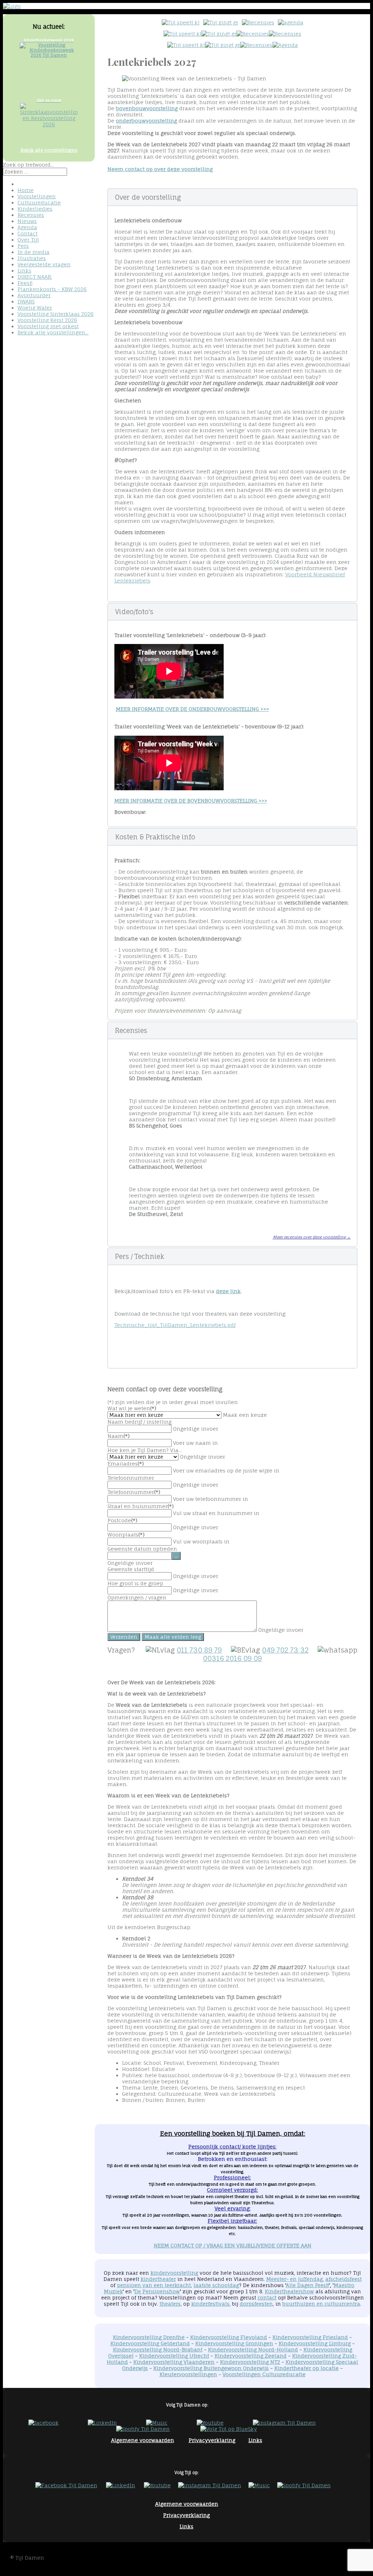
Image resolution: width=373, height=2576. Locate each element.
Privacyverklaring (212, 2440)
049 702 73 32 (285, 1650)
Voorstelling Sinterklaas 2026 (56, 314)
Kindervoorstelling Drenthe (149, 2337)
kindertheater (158, 2279)
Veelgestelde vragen (44, 264)
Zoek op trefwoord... (28, 165)
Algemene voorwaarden (143, 2440)
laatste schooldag (216, 2285)
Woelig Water (35, 308)
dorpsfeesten (256, 2304)
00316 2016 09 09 (232, 1659)
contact (267, 2298)
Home (25, 190)
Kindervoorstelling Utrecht (174, 2356)
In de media (34, 252)
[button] (232, 197)
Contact (28, 233)
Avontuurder (34, 295)
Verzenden (124, 1637)
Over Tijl (28, 240)
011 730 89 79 (199, 1650)
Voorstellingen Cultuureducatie (264, 2374)
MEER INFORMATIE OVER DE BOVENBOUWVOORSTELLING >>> (191, 801)
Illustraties (32, 258)
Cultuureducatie (39, 202)
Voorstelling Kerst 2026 (47, 320)
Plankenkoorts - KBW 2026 (52, 289)
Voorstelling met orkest (48, 326)
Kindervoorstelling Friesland (310, 2337)
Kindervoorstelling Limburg (315, 2343)
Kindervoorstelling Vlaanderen (174, 2362)
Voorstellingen (37, 196)
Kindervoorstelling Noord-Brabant (158, 2350)
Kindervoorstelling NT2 (250, 2362)
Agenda (27, 227)
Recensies (31, 215)
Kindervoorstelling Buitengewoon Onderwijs (211, 2368)
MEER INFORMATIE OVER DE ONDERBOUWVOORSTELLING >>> (193, 709)
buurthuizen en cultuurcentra (321, 2304)
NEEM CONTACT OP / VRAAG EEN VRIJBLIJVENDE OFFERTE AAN (233, 2245)
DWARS (26, 301)
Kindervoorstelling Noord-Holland (253, 2350)
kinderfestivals (210, 2304)
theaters (170, 2304)
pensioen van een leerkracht (154, 2285)
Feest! (25, 283)
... (176, 1556)
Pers (23, 246)
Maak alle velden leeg (173, 1637)
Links (24, 271)
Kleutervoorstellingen (188, 2374)
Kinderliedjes (35, 209)
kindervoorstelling (174, 2273)
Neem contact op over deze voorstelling (160, 169)
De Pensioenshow (157, 2291)
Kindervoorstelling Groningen (234, 2343)
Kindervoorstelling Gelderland (150, 2343)
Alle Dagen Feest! (307, 2285)
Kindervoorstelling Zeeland (251, 2356)
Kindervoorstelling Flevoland (229, 2337)
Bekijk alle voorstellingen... (53, 332)
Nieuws (27, 221)
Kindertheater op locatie (307, 2368)
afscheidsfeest (343, 2279)
